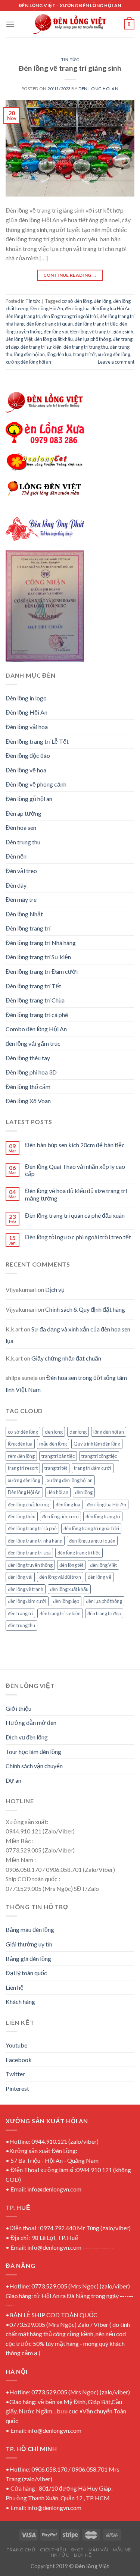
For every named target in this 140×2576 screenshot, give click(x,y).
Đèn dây (16, 885)
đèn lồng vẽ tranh (26, 1589)
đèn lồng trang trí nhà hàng (35, 1541)
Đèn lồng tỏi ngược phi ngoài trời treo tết (78, 1237)
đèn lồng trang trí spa (29, 1553)
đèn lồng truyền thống (30, 1565)
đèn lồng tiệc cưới (60, 1516)
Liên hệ (15, 1987)
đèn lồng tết (71, 1565)
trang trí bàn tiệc (58, 1456)
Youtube (16, 2045)
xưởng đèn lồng (114, 354)
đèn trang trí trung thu (86, 347)
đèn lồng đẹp (66, 1601)
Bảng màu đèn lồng (30, 1929)
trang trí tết (85, 354)
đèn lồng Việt (19, 339)
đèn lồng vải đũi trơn (60, 1577)
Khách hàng (20, 2001)
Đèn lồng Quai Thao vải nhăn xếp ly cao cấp (75, 1170)
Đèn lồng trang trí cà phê (37, 1015)
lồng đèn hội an (29, 354)
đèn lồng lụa (77, 308)
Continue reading (70, 275)
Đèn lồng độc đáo (28, 755)
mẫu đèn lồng (53, 1444)
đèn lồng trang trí (23, 316)
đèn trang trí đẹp (104, 1613)
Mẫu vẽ (122, 2550)
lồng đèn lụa (59, 354)
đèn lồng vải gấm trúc (33, 1043)
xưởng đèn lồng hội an (28, 362)
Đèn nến (16, 856)
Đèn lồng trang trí (28, 928)
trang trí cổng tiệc (99, 1456)
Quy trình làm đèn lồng (97, 1444)
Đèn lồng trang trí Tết (33, 986)
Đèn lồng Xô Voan (28, 1101)
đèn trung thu (21, 1625)
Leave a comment (116, 362)
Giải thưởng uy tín (29, 1944)
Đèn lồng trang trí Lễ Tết (37, 741)
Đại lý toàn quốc (26, 1973)
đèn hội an (58, 1492)
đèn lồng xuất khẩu (54, 339)
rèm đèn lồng (21, 1456)
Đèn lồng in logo (26, 698)
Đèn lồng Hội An (47, 308)
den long (54, 1432)
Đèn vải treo (21, 871)
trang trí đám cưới (93, 1468)
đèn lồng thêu (22, 1516)
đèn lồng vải (56, 332)
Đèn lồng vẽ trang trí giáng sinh (70, 68)
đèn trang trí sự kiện (41, 347)
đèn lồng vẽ (99, 1577)
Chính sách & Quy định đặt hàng (85, 1309)
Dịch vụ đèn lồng (27, 1737)
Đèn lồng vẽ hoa (26, 770)
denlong (78, 1432)
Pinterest (17, 2088)
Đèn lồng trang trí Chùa (35, 1000)
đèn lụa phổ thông (93, 339)
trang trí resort (23, 1468)
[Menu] (10, 24)
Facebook (19, 2060)
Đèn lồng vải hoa (27, 727)
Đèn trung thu (23, 842)
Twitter (15, 2074)
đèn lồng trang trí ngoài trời (70, 316)
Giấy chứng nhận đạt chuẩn (66, 1358)
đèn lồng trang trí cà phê (32, 1528)
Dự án (13, 1780)
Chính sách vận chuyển (34, 1766)
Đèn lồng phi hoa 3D (31, 1072)
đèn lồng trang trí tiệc (96, 324)
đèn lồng (102, 301)
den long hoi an (98, 89)
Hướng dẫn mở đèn (31, 1722)
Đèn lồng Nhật (24, 914)
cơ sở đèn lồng (77, 301)
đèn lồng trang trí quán (50, 324)
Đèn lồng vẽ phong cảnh (36, 784)
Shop (77, 2550)
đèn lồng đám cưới (27, 1601)
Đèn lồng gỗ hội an (29, 799)
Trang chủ (21, 2550)
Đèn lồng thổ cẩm (28, 1087)
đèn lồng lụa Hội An (111, 308)
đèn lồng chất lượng (28, 1505)
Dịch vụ (55, 1289)
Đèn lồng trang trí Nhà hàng (41, 943)
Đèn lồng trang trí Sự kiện (38, 957)
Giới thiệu (18, 1708)
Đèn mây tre (21, 899)
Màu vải (98, 2550)
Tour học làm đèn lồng (33, 1752)
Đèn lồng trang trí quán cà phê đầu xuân (75, 1215)
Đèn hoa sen (21, 827)
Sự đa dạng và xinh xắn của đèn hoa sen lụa (68, 1335)
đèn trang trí (20, 1613)
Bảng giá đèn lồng (28, 1959)
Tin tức (70, 59)
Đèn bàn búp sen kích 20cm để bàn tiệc (75, 1145)
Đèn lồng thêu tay (28, 1058)
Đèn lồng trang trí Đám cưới (42, 971)
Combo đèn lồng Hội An (36, 1029)
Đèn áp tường (24, 813)
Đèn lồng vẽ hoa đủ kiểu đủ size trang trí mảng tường (76, 1194)
